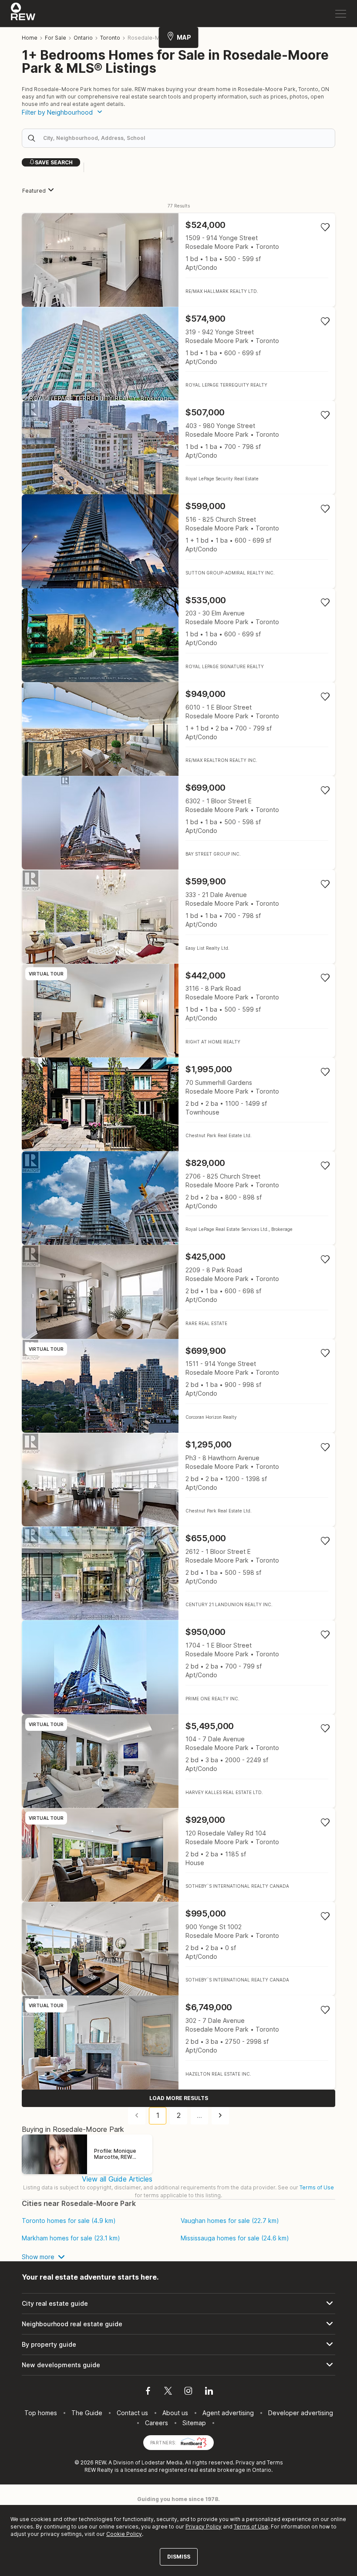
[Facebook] (148, 2392)
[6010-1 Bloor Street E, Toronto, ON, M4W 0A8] (178, 729)
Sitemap (194, 2423)
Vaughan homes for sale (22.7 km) (230, 2221)
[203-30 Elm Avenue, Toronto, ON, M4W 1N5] (178, 635)
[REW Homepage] (23, 14)
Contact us (132, 2413)
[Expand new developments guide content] (178, 2365)
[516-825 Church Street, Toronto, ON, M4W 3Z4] (178, 541)
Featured (34, 191)
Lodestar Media (162, 2462)
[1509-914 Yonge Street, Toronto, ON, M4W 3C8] (178, 260)
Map (184, 37)
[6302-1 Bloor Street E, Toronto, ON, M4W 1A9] (178, 823)
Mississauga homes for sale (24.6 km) (235, 2238)
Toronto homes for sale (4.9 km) (69, 2221)
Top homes (41, 2413)
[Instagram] (188, 2392)
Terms (275, 2462)
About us (175, 2413)
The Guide (87, 2413)
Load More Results (179, 2098)
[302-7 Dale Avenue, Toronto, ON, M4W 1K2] (178, 2042)
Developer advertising (301, 2413)
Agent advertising (228, 2413)
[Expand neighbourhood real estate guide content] (178, 2324)
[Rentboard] (194, 2442)
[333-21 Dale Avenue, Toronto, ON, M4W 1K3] (178, 916)
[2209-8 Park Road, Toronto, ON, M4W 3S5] (178, 1292)
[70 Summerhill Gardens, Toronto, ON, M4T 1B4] (178, 1104)
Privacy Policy (204, 2527)
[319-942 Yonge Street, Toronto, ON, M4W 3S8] (178, 354)
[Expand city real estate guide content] (178, 2304)
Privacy (245, 2462)
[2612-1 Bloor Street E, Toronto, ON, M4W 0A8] (178, 1573)
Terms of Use (317, 2187)
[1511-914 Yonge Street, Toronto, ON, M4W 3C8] (178, 1386)
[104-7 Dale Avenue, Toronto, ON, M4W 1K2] (178, 1761)
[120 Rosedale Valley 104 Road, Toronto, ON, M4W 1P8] (178, 1855)
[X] (168, 2392)
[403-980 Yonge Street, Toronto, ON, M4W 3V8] (178, 447)
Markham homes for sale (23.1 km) (71, 2238)
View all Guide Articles (117, 2179)
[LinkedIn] (209, 2392)
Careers (157, 2423)
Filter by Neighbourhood (57, 112)
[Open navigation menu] (341, 14)
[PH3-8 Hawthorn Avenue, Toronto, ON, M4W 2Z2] (178, 1480)
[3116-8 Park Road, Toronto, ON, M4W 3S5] (178, 1011)
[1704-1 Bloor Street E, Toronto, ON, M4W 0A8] (178, 1667)
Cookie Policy (124, 2534)
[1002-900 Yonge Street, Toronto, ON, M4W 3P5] (178, 1949)
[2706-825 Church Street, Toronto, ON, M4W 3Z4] (178, 1198)
